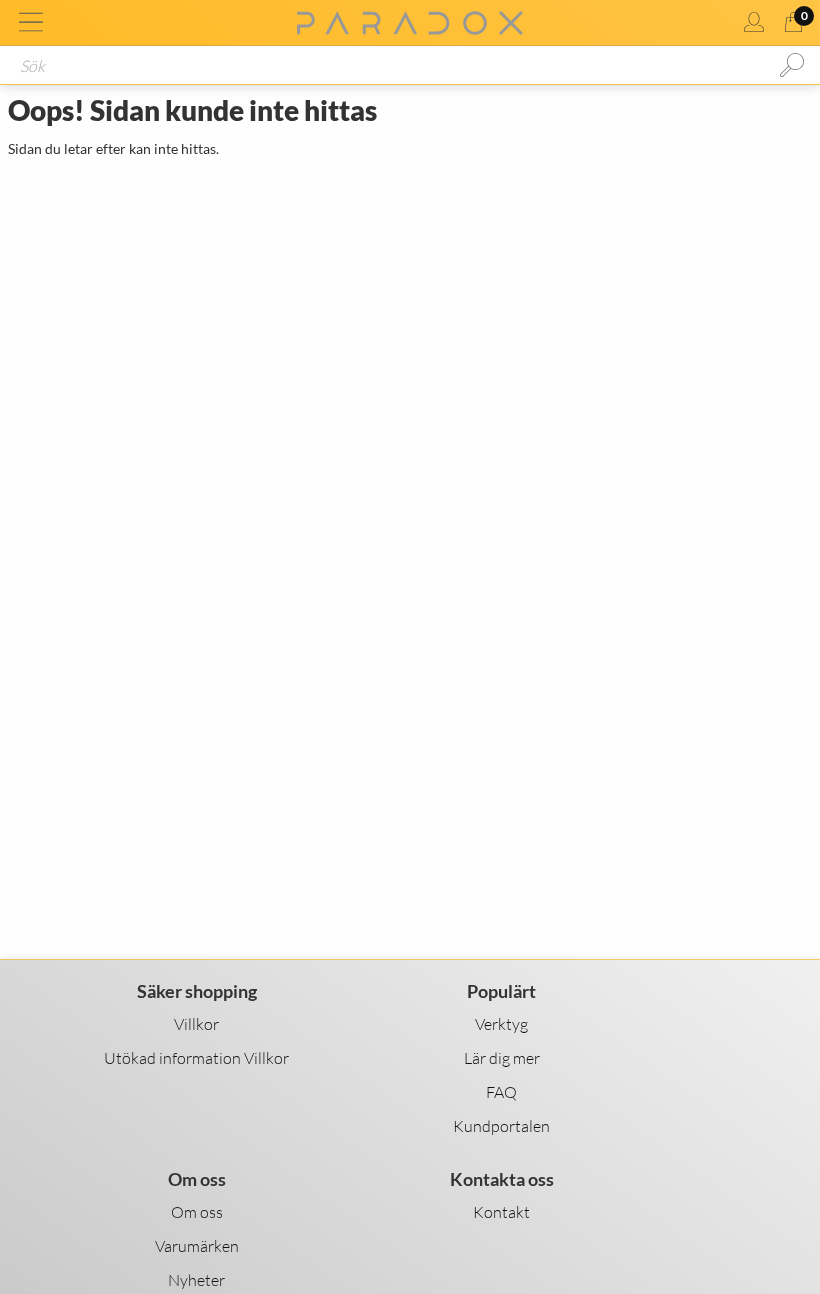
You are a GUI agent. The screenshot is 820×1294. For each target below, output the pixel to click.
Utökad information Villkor (196, 1058)
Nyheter (196, 1280)
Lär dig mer (502, 1058)
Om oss (197, 1212)
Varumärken (197, 1246)
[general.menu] (30, 22)
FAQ (501, 1092)
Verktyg (501, 1024)
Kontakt (501, 1212)
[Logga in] (754, 22)
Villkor (196, 1024)
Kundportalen (501, 1126)
